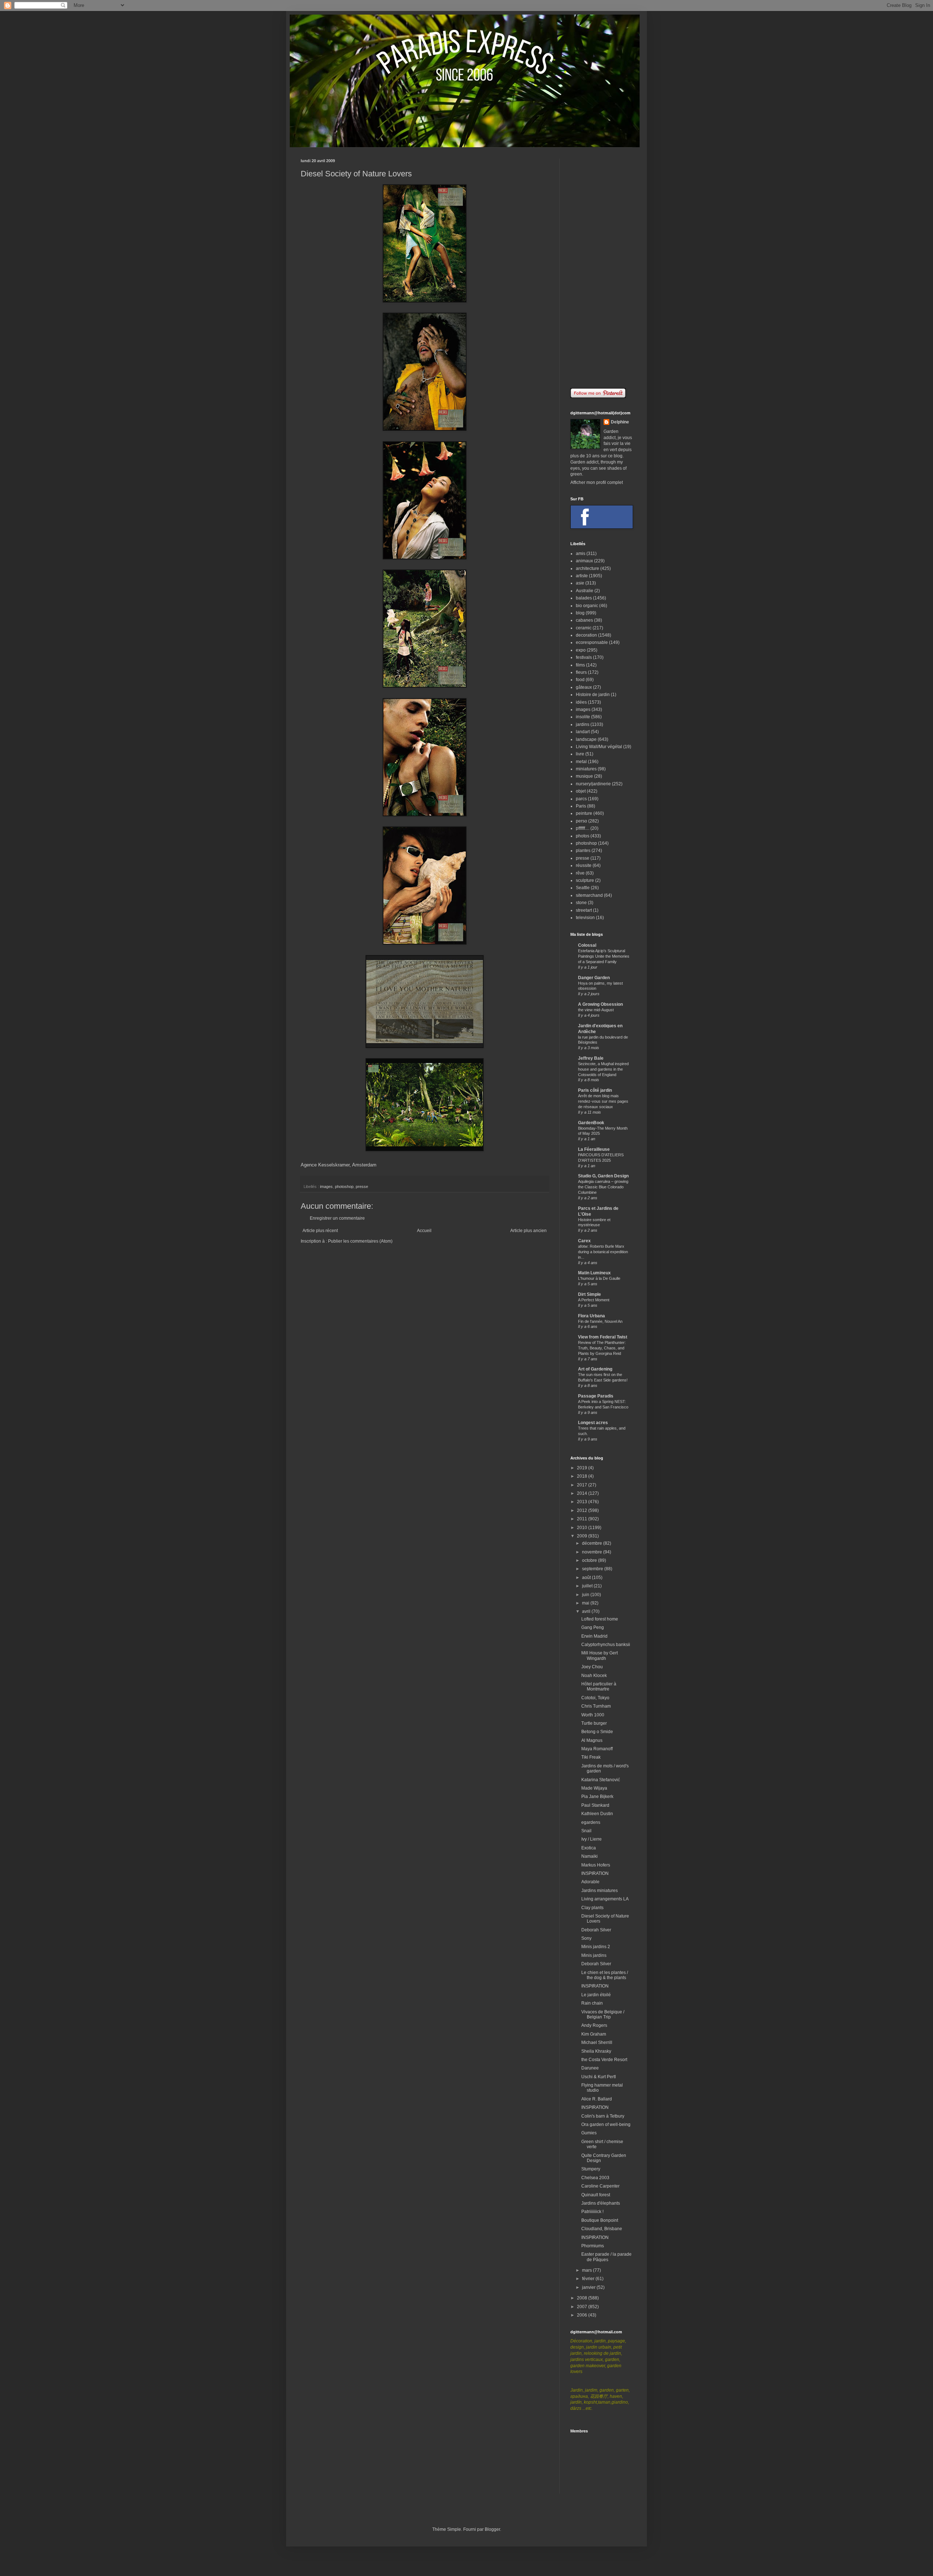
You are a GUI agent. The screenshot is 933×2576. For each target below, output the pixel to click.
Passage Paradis (596, 1396)
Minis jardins (594, 1955)
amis (581, 554)
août (587, 1578)
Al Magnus (592, 1740)
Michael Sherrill (597, 2043)
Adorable (590, 1882)
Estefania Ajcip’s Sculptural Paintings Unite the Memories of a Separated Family (604, 956)
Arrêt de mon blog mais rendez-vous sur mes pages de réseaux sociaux (603, 1101)
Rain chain (592, 2003)
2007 (583, 2307)
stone (581, 903)
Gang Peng (593, 1627)
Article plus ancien (528, 1231)
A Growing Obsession (600, 1004)
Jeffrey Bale (591, 1058)
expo (581, 650)
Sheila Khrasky (596, 2051)
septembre (593, 1569)
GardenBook (591, 1123)
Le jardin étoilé (596, 1995)
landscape (586, 739)
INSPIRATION (595, 1873)
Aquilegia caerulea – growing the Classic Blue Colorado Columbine (603, 1187)
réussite (584, 865)
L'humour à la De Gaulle (599, 1278)
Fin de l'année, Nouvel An (600, 1321)
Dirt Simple (590, 1294)
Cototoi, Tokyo (595, 1698)
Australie (585, 591)
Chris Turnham (596, 1706)
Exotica (589, 1848)
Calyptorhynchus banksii (606, 1645)
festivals (584, 657)
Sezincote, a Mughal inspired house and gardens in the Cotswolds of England (603, 1069)
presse (362, 1187)
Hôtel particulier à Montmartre (599, 1686)
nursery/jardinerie (593, 784)
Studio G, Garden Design (603, 1176)
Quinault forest (596, 2195)
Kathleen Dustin (597, 1814)
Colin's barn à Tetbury (603, 2116)
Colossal (587, 945)
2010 (583, 1528)
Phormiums (593, 2246)
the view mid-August (596, 1010)
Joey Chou (592, 1667)
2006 (583, 2315)
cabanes (584, 620)
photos (583, 836)
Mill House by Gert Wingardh (600, 1656)
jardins (583, 724)
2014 (583, 1493)
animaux (584, 561)
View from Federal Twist (603, 1337)
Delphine (620, 422)
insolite (583, 717)
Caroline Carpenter (600, 2186)
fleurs (581, 672)
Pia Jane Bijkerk (597, 1797)
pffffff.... (583, 828)
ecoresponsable (592, 642)
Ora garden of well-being (606, 2124)
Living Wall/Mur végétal (599, 747)
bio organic (587, 606)
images (326, 1187)
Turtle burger (594, 1723)
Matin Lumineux (594, 1273)
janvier (589, 2287)
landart (583, 732)
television (585, 918)
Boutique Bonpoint (600, 2220)
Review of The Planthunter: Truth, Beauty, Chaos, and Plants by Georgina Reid (602, 1348)
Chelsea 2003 (595, 2178)
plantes (583, 851)
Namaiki (590, 1856)
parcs (581, 799)
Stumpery (591, 2169)
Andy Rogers (594, 2025)
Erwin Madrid (594, 1636)
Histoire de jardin (593, 695)
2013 (583, 1502)
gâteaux (584, 687)
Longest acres (593, 1423)
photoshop (344, 1187)
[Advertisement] (601, 268)
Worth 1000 (593, 1715)
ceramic (584, 628)
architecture (587, 568)
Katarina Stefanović (601, 1780)
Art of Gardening (595, 1369)
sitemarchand (589, 895)
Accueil (424, 1231)
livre (580, 754)
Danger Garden (594, 978)
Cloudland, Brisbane (602, 2229)
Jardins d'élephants (601, 2203)
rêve (580, 873)
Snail (586, 1831)
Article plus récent (320, 1231)
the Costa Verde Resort (604, 2060)
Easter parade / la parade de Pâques (606, 2257)
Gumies (589, 2133)
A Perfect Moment (594, 1300)
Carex (584, 1241)
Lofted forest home (600, 1619)
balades (584, 598)
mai (586, 1603)
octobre (590, 1560)
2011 (583, 1519)
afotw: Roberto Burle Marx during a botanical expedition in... (603, 1252)
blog (580, 613)
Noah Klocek (594, 1676)
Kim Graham (594, 2034)
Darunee (590, 2068)
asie (580, 583)
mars (587, 2270)
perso (581, 821)
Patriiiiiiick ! (592, 2212)
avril (587, 1611)
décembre (593, 1543)
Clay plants (592, 1908)
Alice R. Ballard (597, 2099)
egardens (591, 1822)
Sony (586, 1938)
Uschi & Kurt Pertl (599, 2077)
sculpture (585, 880)
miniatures (586, 769)
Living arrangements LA (605, 1899)
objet (581, 791)
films (580, 665)
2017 (583, 1485)
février (589, 2279)
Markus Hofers (596, 1865)
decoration (586, 635)
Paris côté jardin (595, 1090)
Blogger (492, 2529)
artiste (582, 576)
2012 (583, 1510)
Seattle (583, 888)
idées (581, 702)
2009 (583, 1536)
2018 (583, 1476)
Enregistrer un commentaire (337, 1218)
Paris (581, 806)
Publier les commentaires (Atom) (360, 1241)
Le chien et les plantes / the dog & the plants (605, 1975)
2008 (583, 2298)
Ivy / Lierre (592, 1839)
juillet (588, 1586)
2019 (583, 1468)
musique (584, 776)
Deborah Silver (596, 1930)
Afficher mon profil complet (597, 482)
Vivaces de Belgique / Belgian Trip (603, 2014)
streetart (584, 910)
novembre (593, 1552)
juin (586, 1595)
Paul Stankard (595, 1805)
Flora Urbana (592, 1316)
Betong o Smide (597, 1732)
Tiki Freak (591, 1757)
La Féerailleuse (594, 1149)
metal (581, 762)
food (580, 680)
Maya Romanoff (597, 1749)
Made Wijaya (594, 1788)
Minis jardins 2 (596, 1947)
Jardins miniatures (600, 1891)
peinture (584, 813)
